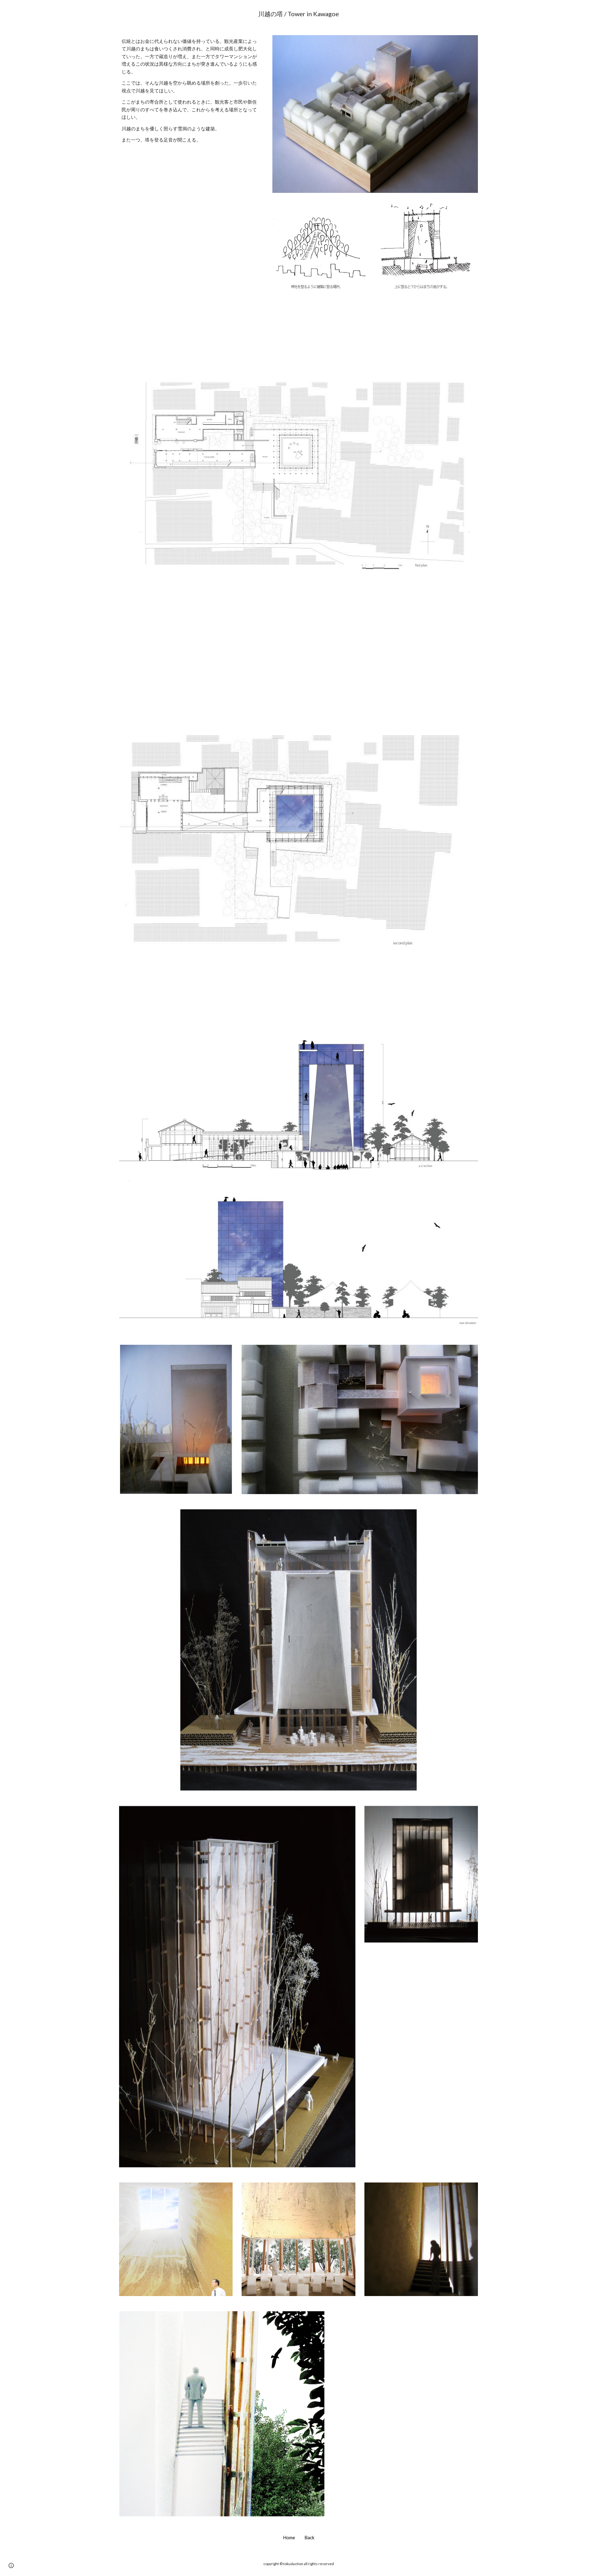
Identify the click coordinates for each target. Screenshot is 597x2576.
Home (289, 2538)
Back (309, 2538)
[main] (298, 14)
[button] (11, 2565)
